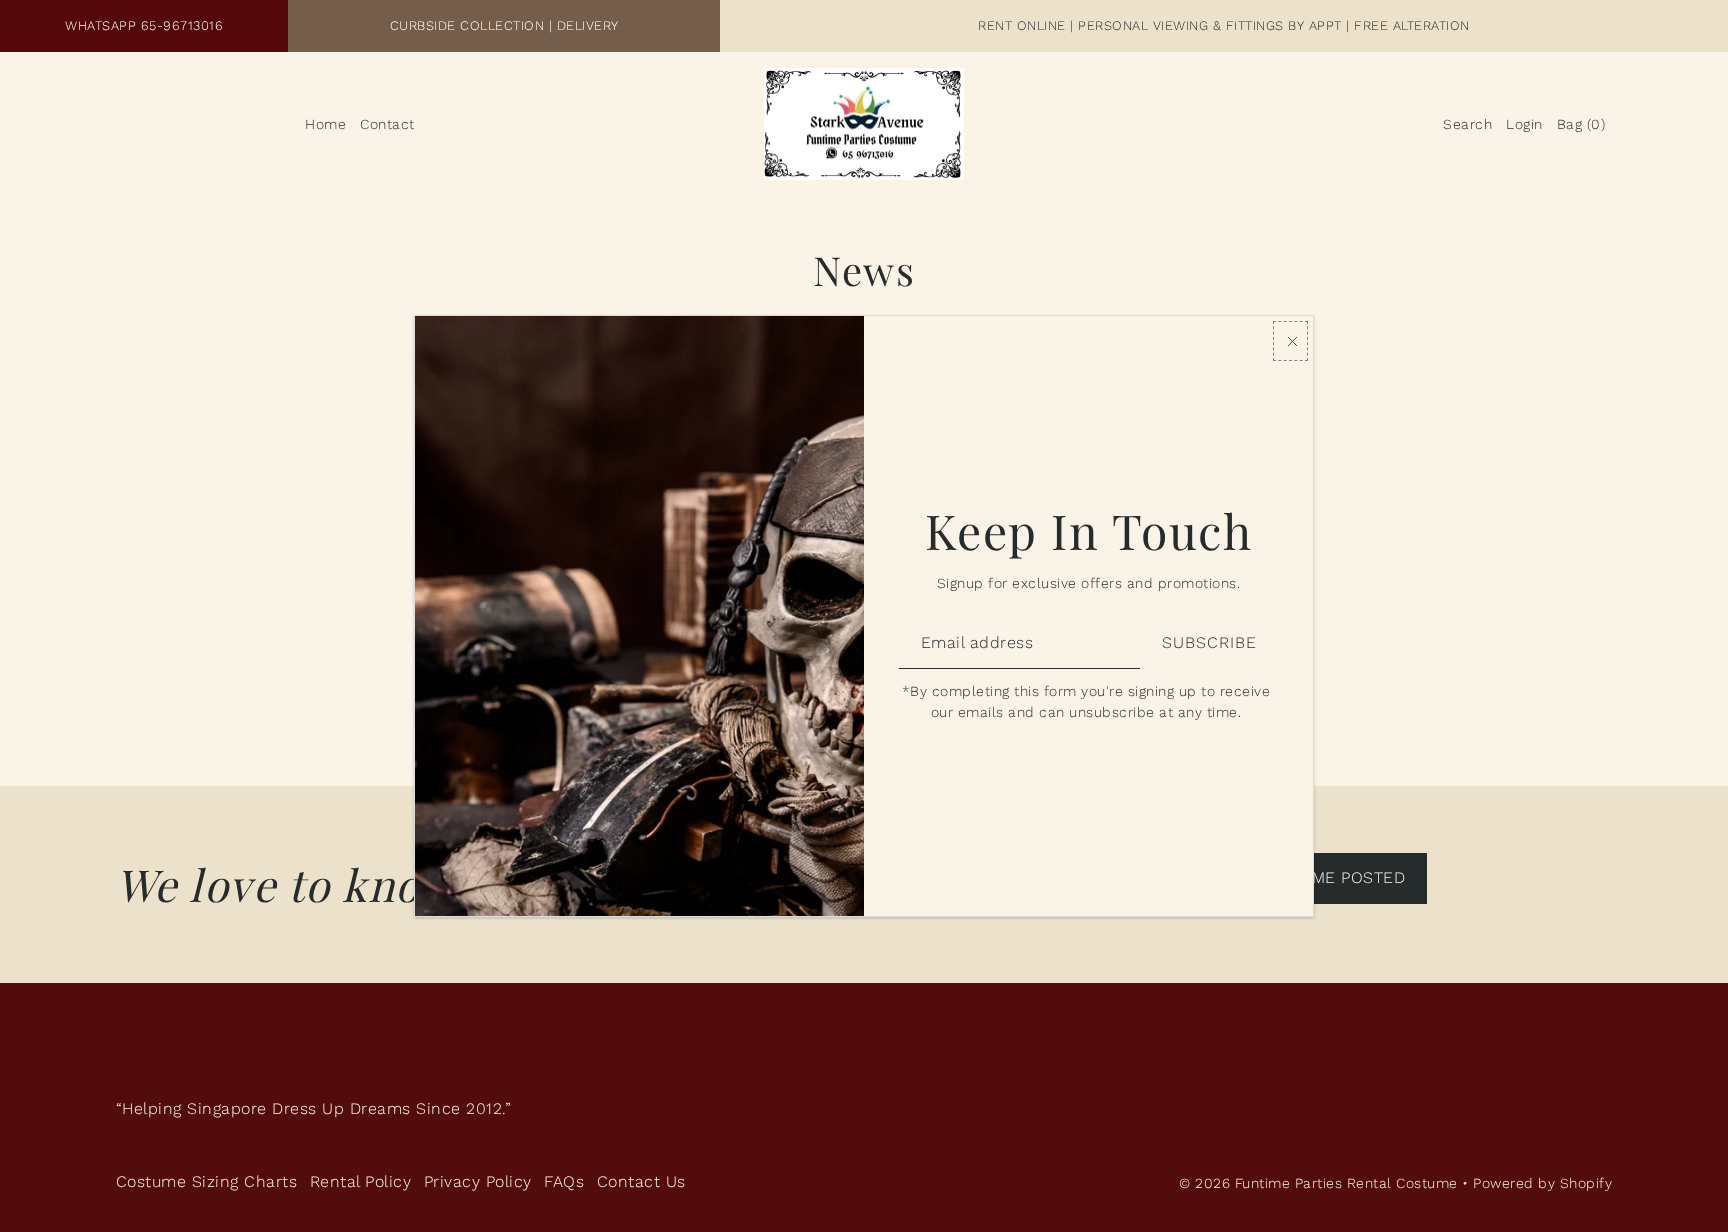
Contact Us (641, 1181)
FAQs (564, 1181)
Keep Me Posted (1335, 877)
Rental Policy (361, 1181)
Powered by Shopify (1542, 1183)
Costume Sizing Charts (207, 1181)
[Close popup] (1290, 341)
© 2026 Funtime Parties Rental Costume (1318, 1183)
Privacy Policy (478, 1181)
